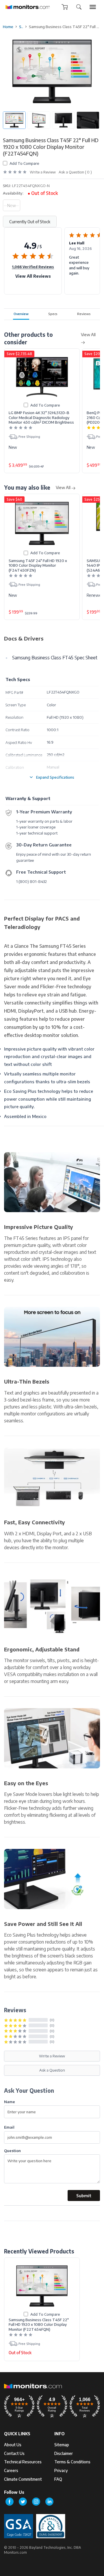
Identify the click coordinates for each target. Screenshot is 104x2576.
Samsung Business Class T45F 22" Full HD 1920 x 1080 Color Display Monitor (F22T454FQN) (39, 2325)
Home (8, 27)
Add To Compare (24, 163)
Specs (53, 314)
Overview (21, 314)
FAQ (58, 2479)
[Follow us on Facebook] (10, 2502)
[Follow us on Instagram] (36, 2502)
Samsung (21, 27)
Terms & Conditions (72, 2462)
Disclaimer (64, 2453)
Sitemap (62, 2445)
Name (10, 2102)
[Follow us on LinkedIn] (49, 2502)
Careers (11, 2470)
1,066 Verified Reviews (33, 267)
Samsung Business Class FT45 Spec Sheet (55, 658)
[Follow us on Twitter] (23, 2502)
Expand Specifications (55, 777)
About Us (13, 2445)
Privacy (61, 2470)
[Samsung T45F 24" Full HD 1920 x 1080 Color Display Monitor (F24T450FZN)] (42, 523)
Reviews (84, 314)
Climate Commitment (23, 2479)
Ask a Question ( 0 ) (75, 172)
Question (12, 2150)
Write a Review (43, 172)
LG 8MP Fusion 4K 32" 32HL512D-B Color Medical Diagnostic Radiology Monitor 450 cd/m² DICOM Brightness (41, 417)
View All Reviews (33, 276)
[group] (93, 7)
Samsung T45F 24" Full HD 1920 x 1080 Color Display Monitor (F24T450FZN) (38, 565)
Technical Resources (23, 2462)
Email (9, 2127)
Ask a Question (52, 2070)
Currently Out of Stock (30, 222)
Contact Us (14, 2453)
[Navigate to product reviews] (15, 172)
